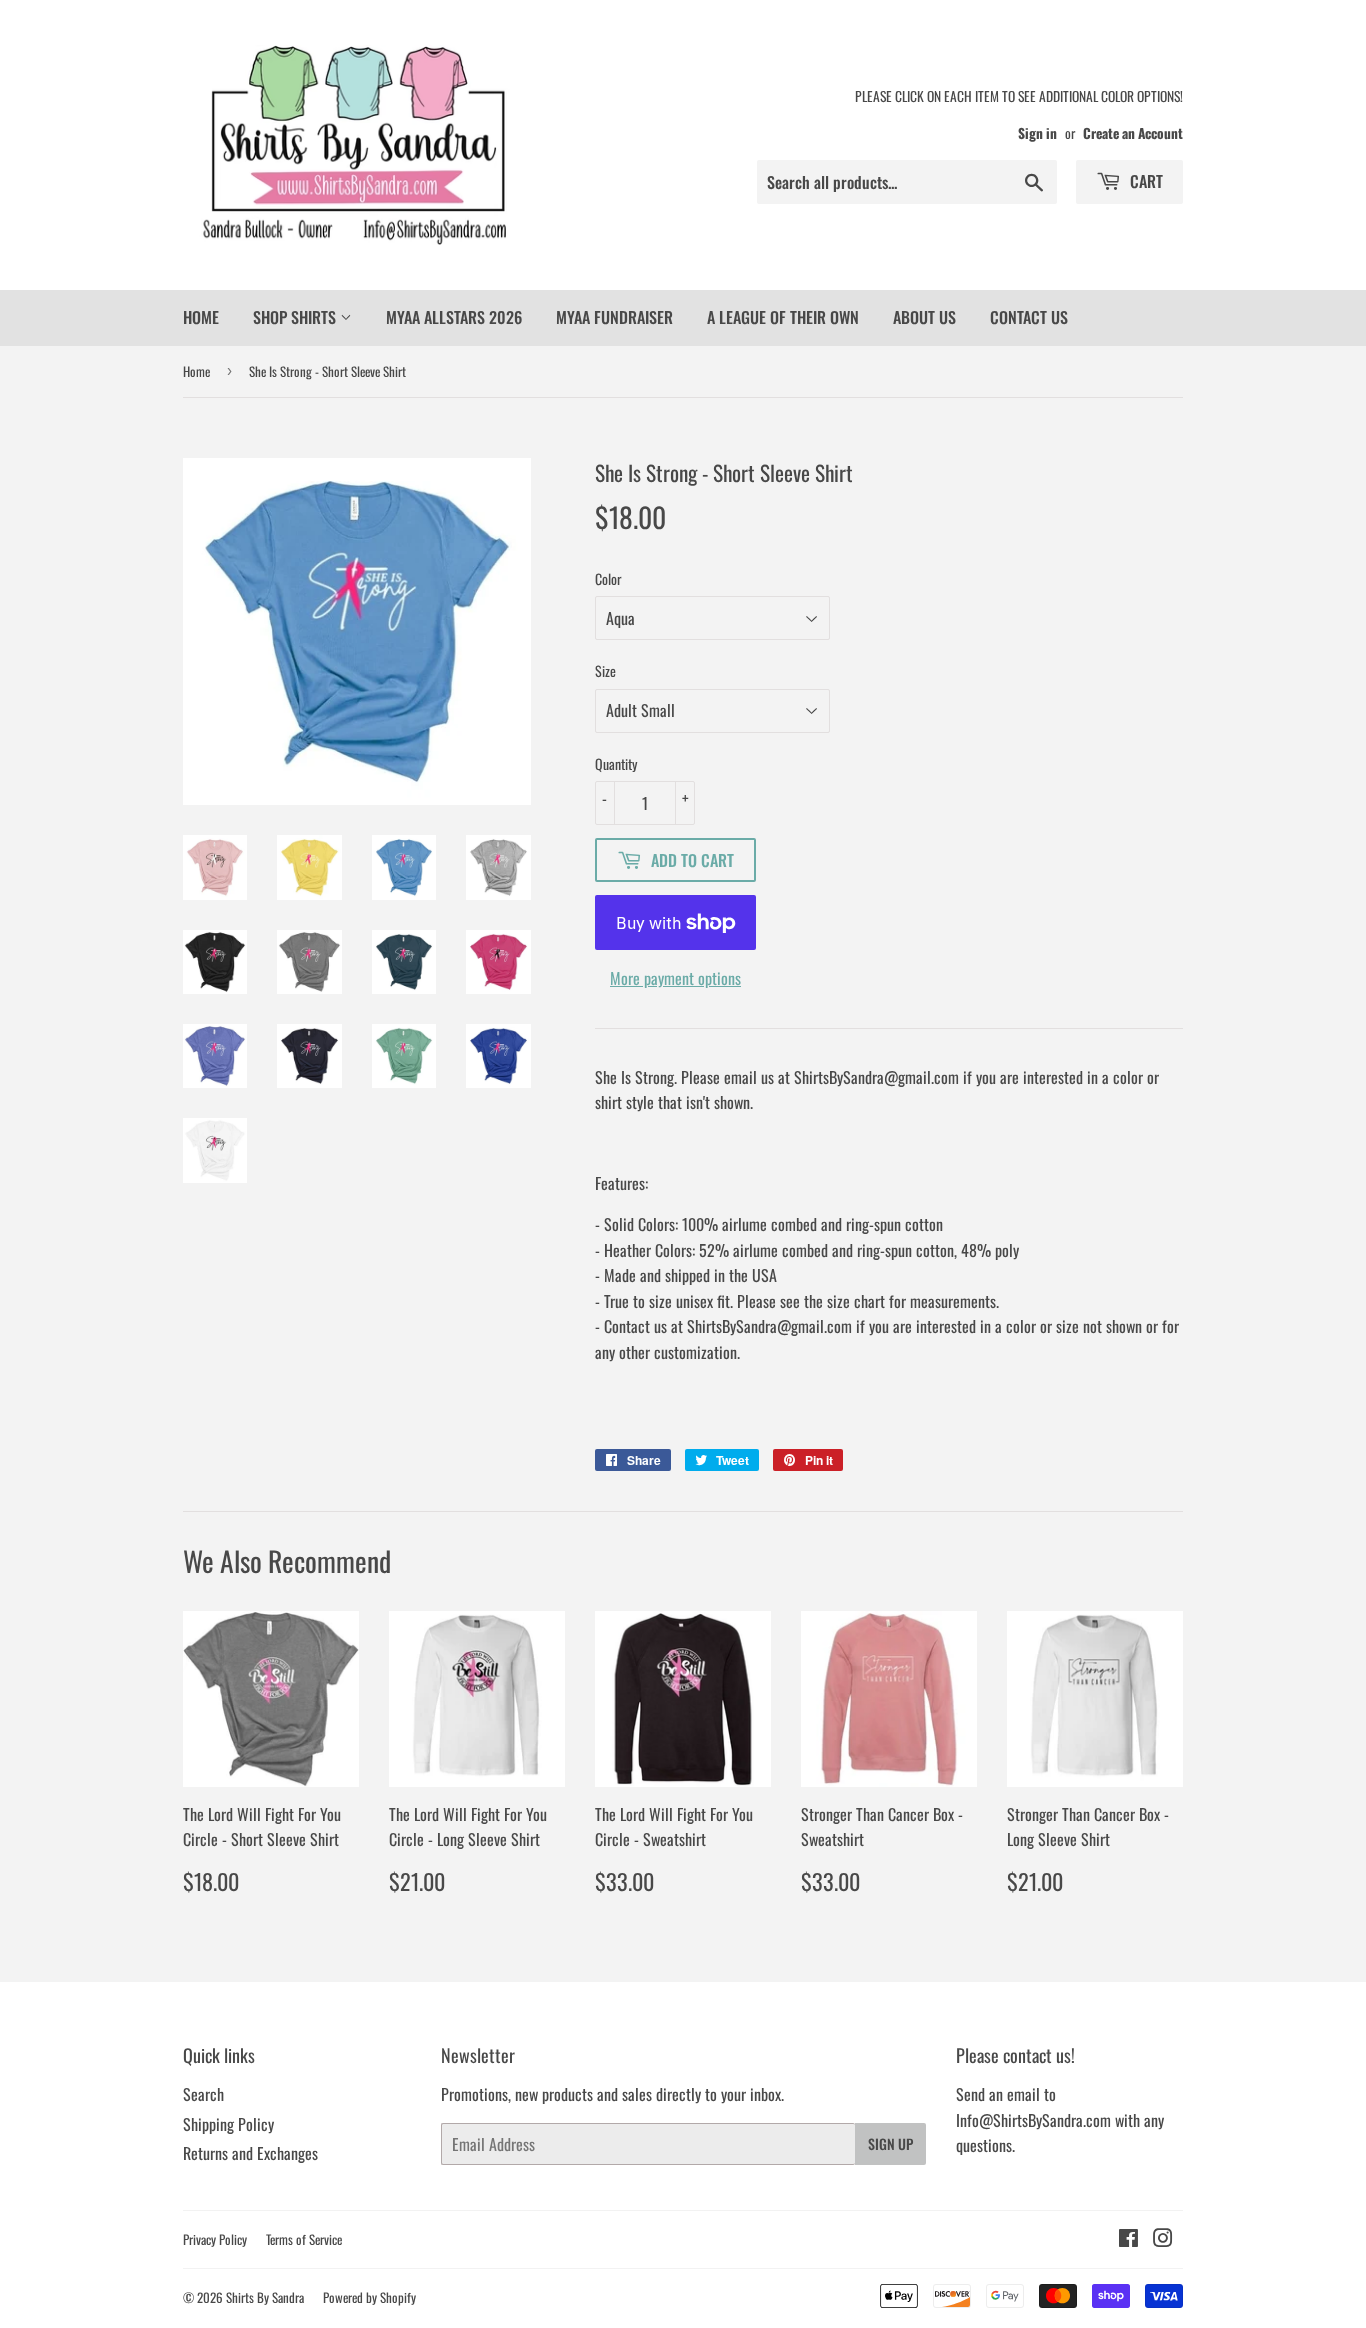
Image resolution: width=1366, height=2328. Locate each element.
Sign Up (890, 2143)
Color (608, 578)
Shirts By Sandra (265, 2297)
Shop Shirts (296, 317)
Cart (1144, 181)
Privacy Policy (215, 2239)
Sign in (1037, 133)
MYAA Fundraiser (614, 317)
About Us (924, 317)
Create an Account (1133, 133)
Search (203, 2094)
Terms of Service (304, 2239)
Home (201, 317)
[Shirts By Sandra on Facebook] (1128, 2239)
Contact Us (1029, 317)
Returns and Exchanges (250, 2153)
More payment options (675, 978)
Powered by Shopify (369, 2297)
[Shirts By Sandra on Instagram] (1163, 2239)
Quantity (616, 763)
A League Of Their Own (783, 317)
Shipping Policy (228, 2124)
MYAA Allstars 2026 (454, 317)
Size (605, 670)
